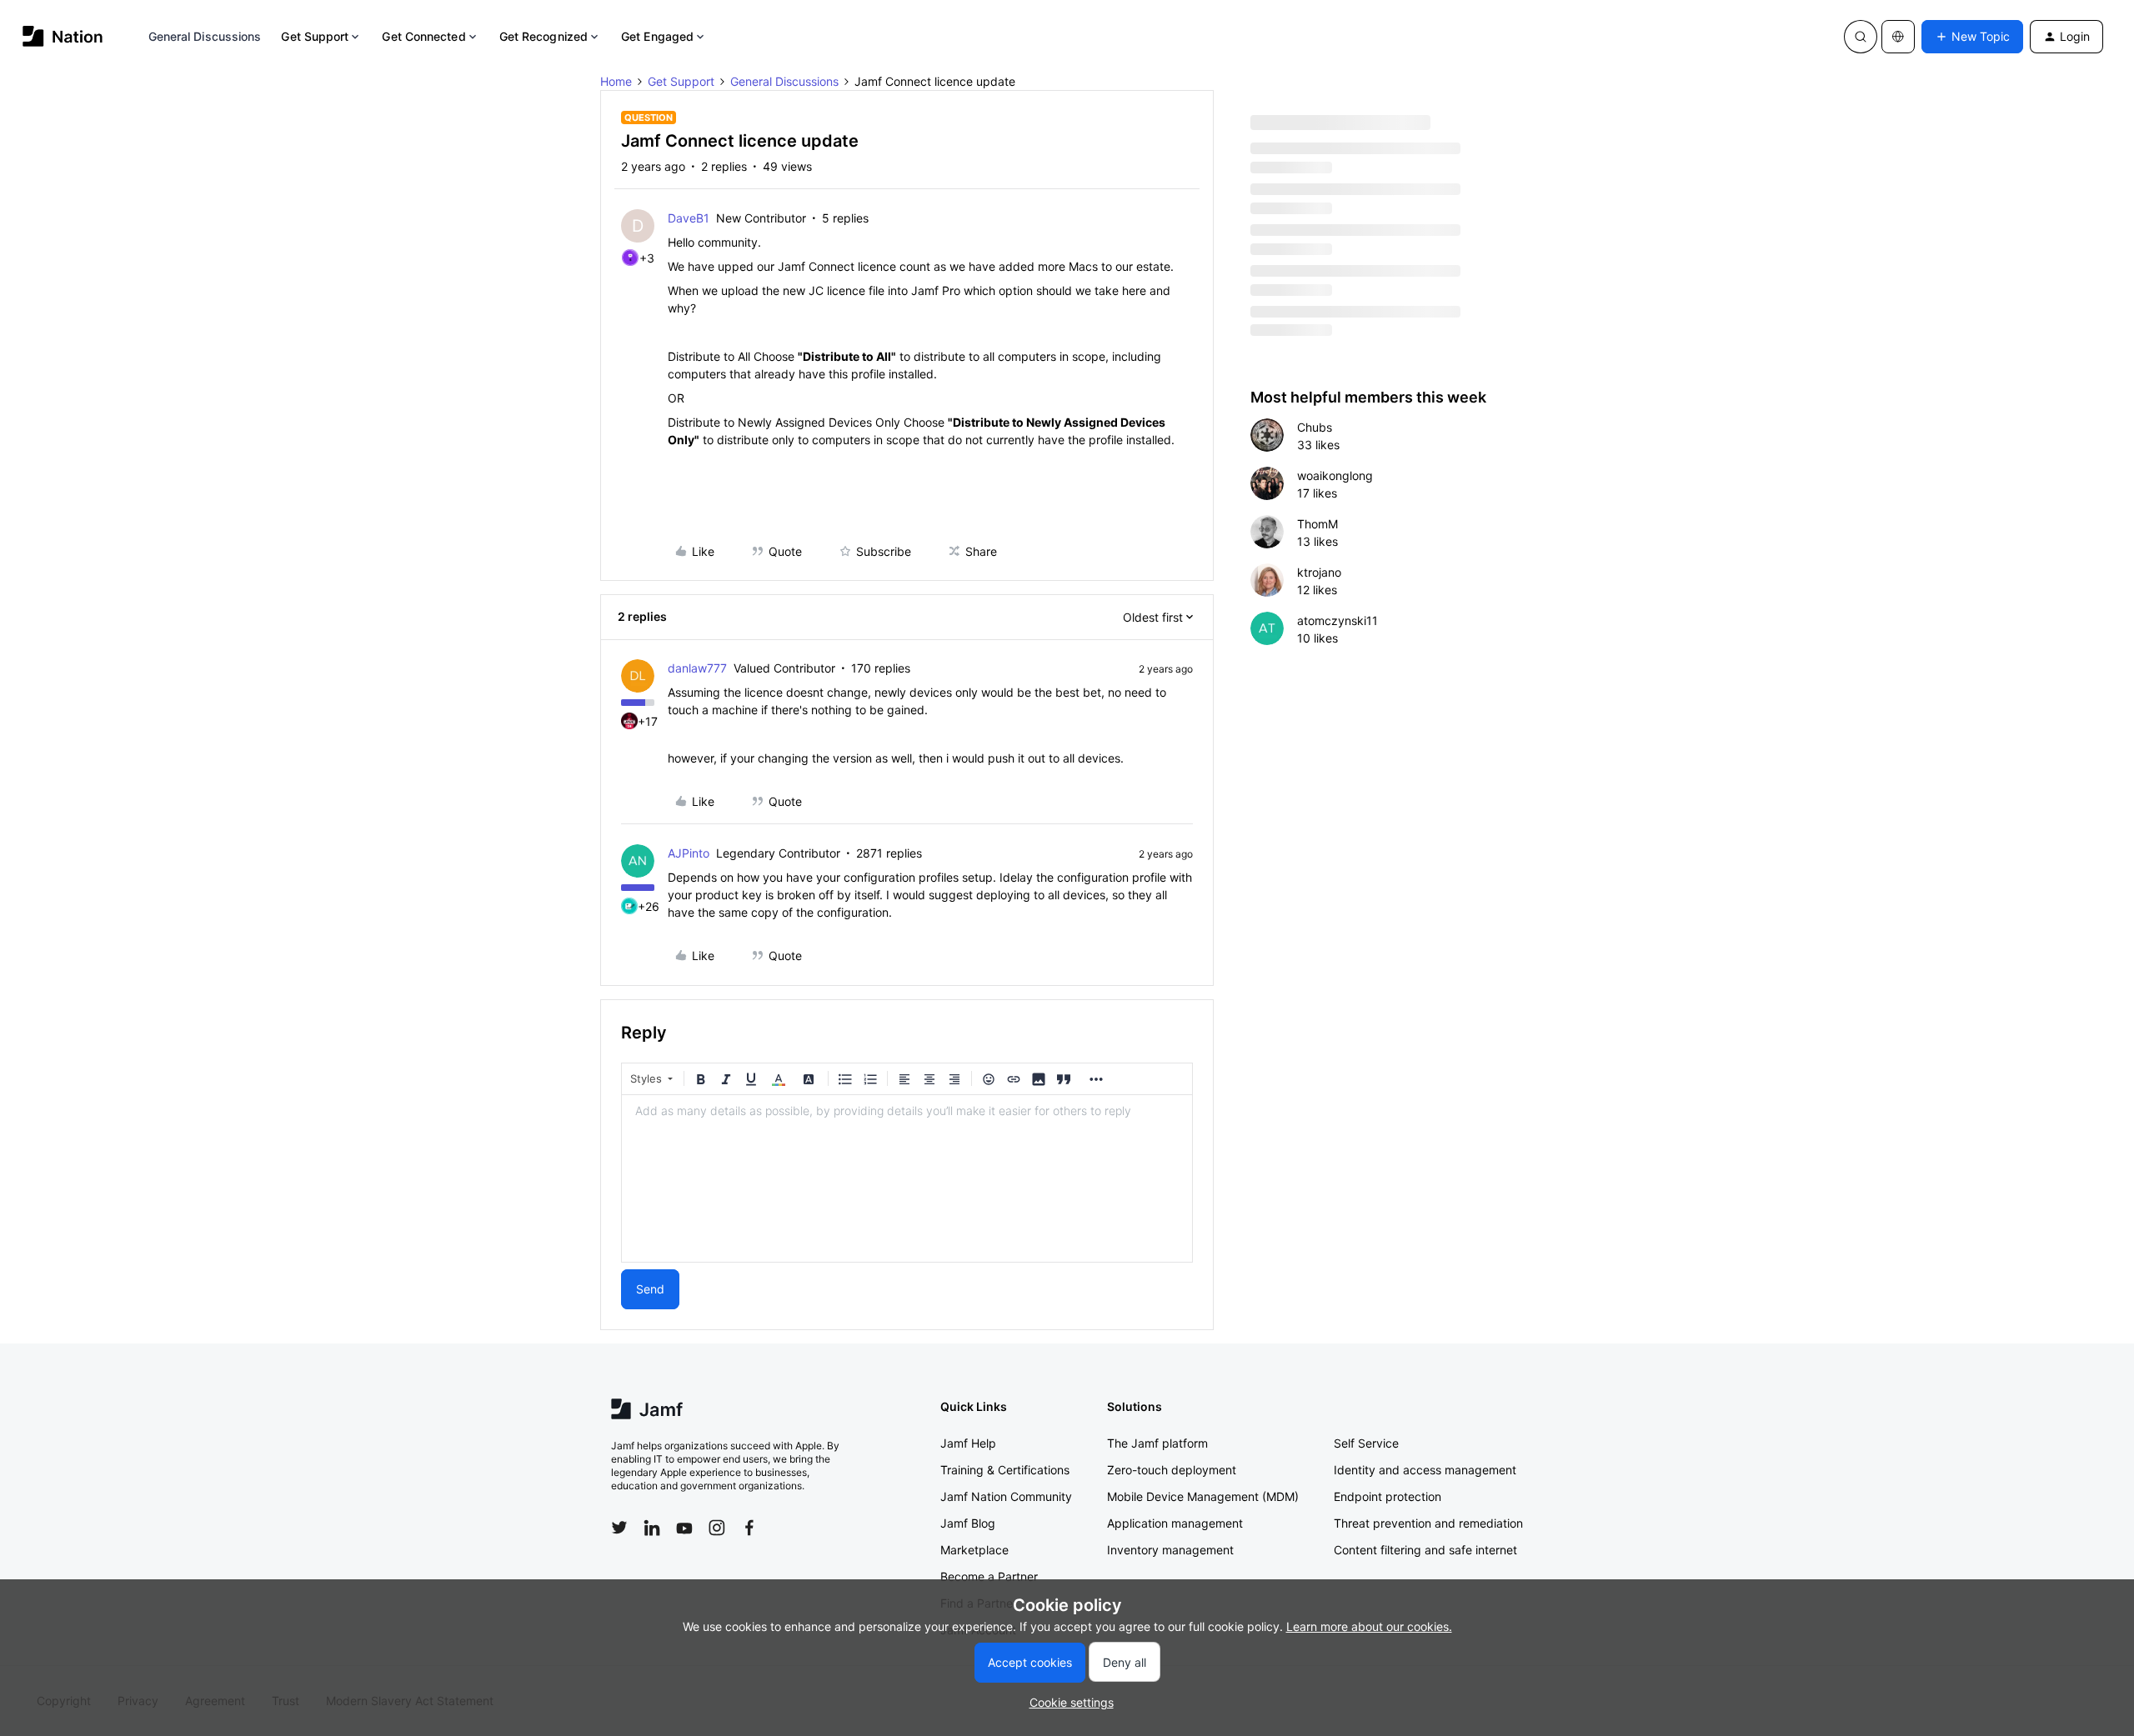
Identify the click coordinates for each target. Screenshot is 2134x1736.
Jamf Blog (968, 1523)
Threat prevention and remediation (1428, 1523)
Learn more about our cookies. (1369, 1626)
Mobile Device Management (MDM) (1203, 1496)
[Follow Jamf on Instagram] (717, 1528)
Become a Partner (989, 1576)
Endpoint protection (1388, 1496)
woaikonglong (1335, 475)
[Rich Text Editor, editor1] (907, 1178)
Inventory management (1170, 1550)
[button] (1972, 37)
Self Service (1366, 1443)
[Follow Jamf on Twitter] (619, 1528)
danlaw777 (697, 668)
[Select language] (1898, 37)
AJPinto (689, 853)
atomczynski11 (1338, 620)
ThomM (1317, 524)
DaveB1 (689, 218)
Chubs (1315, 427)
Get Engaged (657, 36)
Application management (1175, 1523)
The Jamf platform (1157, 1443)
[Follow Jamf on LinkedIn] (652, 1528)
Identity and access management (1425, 1470)
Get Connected (423, 36)
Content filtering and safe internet (1425, 1550)
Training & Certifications (1005, 1470)
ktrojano (1319, 572)
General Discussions (205, 36)
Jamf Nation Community (1006, 1496)
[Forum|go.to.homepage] (63, 36)
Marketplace (974, 1550)
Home (616, 81)
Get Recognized (544, 36)
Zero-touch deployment (1172, 1470)
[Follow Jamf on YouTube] (684, 1528)
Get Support (315, 36)
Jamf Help (968, 1443)
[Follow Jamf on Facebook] (749, 1528)
